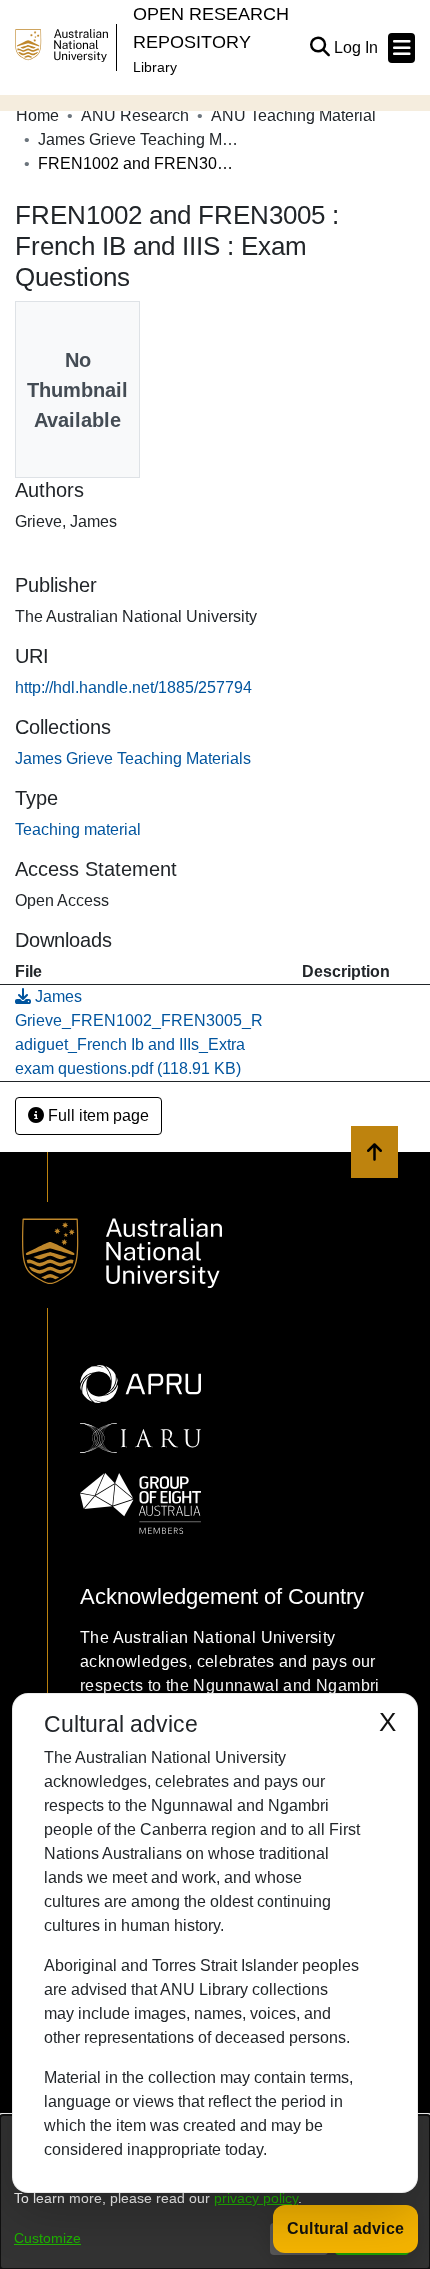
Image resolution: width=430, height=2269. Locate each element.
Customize (47, 2238)
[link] (133, 758)
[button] (319, 48)
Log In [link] (357, 47)
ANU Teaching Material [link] (293, 115)
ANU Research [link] (135, 115)
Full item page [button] (96, 1115)
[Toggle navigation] (401, 48)
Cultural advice (345, 2228)
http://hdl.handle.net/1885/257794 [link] (133, 687)
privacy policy (256, 2198)
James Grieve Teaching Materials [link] (138, 139)
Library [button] (155, 67)
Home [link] (37, 115)
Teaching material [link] (78, 829)
